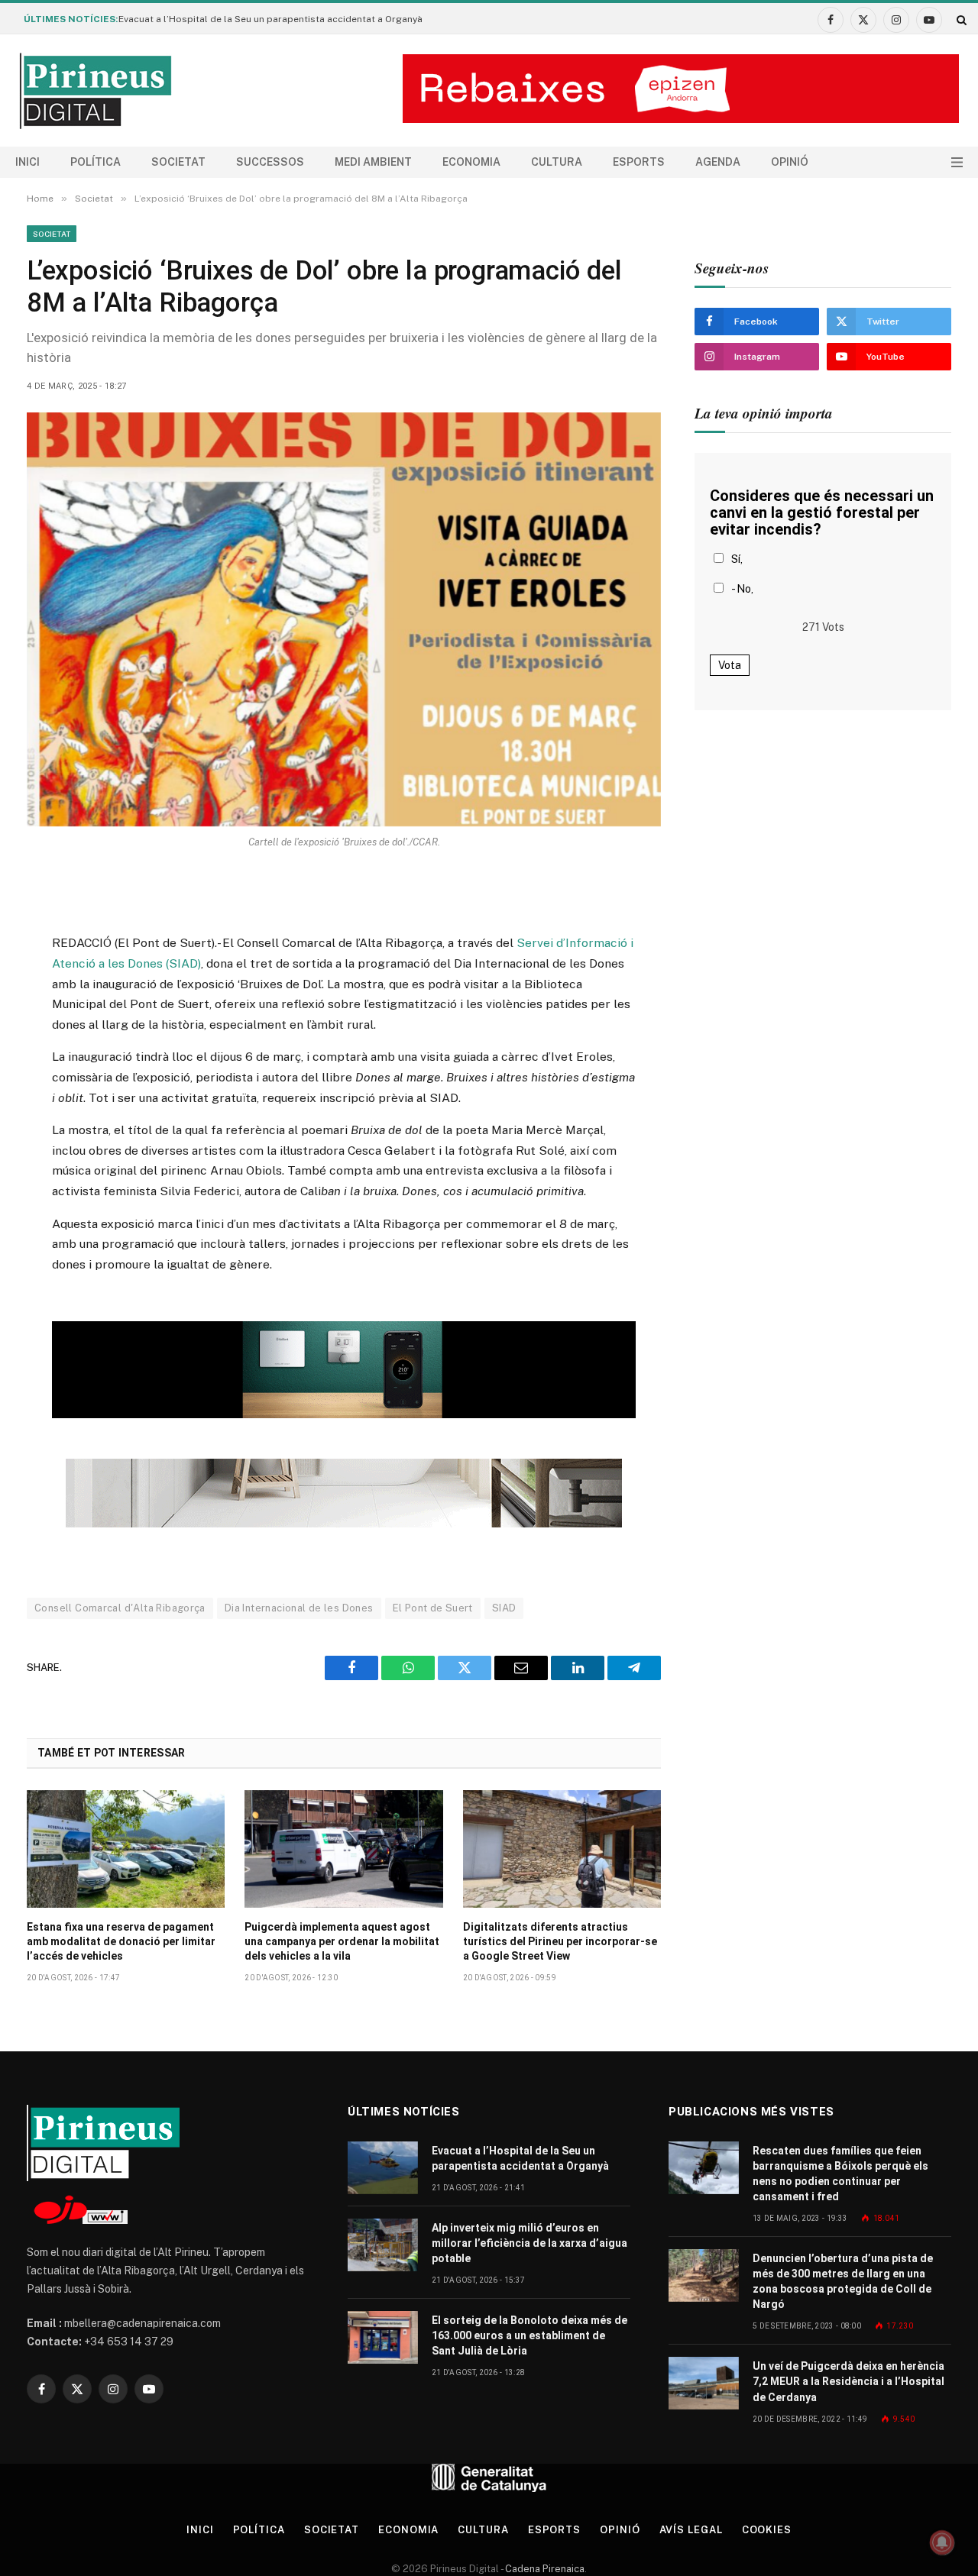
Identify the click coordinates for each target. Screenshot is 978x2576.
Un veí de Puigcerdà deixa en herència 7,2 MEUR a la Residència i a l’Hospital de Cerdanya (848, 2381)
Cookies (767, 2530)
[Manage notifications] (942, 2542)
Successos (270, 162)
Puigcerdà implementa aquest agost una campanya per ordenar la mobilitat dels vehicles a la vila (342, 1941)
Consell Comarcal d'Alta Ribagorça (120, 1608)
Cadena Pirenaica (544, 2569)
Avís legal (691, 2530)
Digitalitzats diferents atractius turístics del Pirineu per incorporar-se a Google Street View (560, 1941)
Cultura (557, 162)
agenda (718, 162)
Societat (178, 162)
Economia (471, 162)
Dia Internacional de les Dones (299, 1608)
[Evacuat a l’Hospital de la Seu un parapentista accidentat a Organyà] (383, 2168)
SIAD (504, 1608)
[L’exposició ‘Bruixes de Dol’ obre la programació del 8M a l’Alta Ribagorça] (344, 619)
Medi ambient (373, 162)
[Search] (960, 19)
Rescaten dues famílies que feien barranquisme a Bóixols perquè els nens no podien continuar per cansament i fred (840, 2174)
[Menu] (957, 162)
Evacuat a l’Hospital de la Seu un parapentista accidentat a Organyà (270, 19)
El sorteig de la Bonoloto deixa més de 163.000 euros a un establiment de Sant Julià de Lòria (529, 2335)
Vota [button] (730, 665)
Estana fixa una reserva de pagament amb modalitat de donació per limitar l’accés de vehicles (121, 1941)
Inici (28, 162)
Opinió (790, 162)
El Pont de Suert (433, 1608)
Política (96, 162)
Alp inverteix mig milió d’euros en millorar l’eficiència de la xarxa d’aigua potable (529, 2243)
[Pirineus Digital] (96, 91)
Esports (639, 162)
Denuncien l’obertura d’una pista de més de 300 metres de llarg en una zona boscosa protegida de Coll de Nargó (843, 2281)
